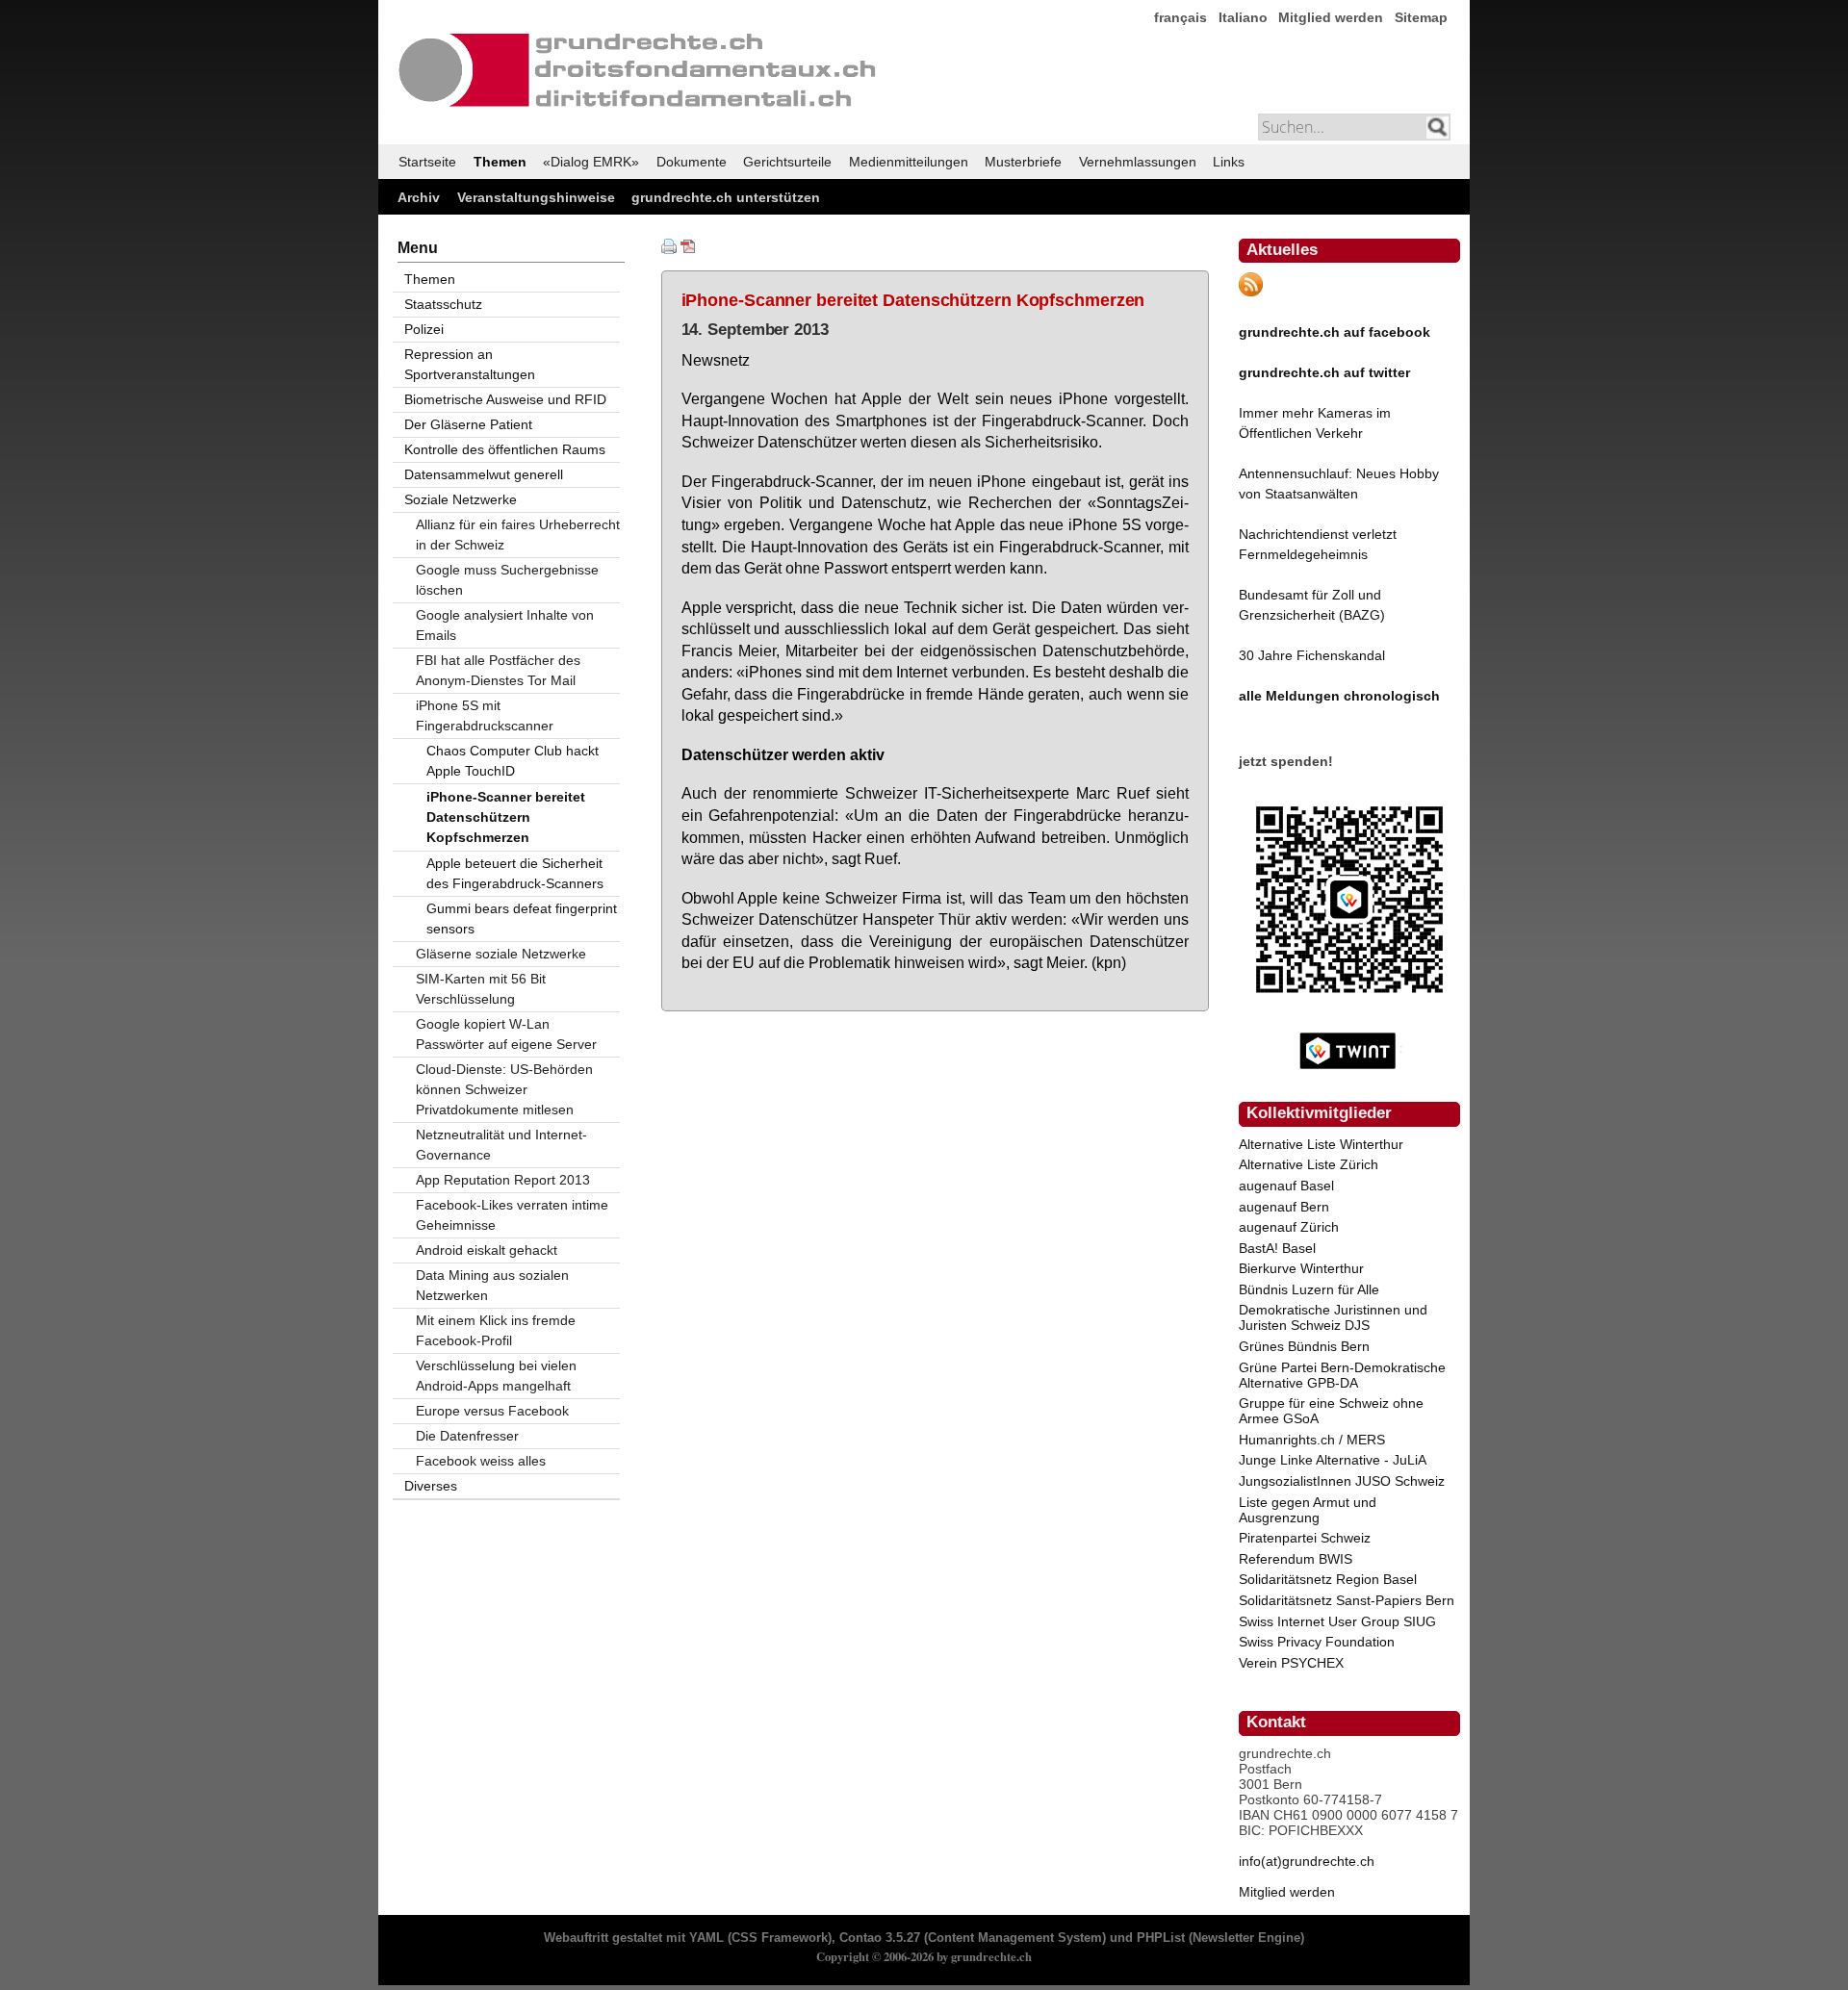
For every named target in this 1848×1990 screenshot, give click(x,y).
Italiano (1243, 17)
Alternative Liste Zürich (1309, 1164)
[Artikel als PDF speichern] (688, 249)
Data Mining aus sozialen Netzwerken (492, 1285)
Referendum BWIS (1296, 1559)
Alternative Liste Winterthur (1321, 1144)
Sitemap (1421, 17)
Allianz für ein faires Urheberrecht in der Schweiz (518, 535)
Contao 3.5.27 (880, 1938)
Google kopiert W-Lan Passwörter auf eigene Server (506, 1034)
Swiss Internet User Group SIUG (1337, 1621)
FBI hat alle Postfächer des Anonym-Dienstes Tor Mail (498, 670)
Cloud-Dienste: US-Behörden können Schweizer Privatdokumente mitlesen (504, 1089)
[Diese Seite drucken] (669, 249)
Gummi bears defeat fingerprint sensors (522, 918)
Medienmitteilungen (909, 162)
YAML (706, 1938)
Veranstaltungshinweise (536, 197)
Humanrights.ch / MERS (1312, 1440)
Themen (500, 162)
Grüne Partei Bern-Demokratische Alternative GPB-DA (1342, 1375)
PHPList (1161, 1938)
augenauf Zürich (1289, 1227)
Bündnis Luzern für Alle (1309, 1289)
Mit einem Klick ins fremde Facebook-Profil (496, 1330)
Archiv (419, 197)
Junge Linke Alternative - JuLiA (1333, 1460)
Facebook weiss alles (481, 1461)
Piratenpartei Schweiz (1305, 1538)
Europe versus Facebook (492, 1411)
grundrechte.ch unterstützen (726, 197)
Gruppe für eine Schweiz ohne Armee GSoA (1331, 1411)
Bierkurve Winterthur (1301, 1268)
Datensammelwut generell (484, 474)
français (1181, 17)
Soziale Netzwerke (461, 499)
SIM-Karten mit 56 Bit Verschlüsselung (481, 989)
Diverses (431, 1486)
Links (1229, 162)
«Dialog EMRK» (591, 162)
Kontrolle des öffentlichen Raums (505, 449)
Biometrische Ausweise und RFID (505, 399)
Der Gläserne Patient (468, 424)
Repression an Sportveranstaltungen (470, 364)
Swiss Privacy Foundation (1317, 1642)
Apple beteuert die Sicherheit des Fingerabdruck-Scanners (515, 873)
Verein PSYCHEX (1291, 1663)
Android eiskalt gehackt (487, 1250)
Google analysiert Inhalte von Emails (505, 625)
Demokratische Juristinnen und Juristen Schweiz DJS (1333, 1317)
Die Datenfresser (467, 1436)
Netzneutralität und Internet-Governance (501, 1145)
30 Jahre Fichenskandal (1312, 655)
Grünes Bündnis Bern (1304, 1346)
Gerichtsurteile (787, 162)
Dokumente (692, 162)
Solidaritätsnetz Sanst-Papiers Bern (1347, 1600)
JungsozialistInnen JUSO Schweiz (1342, 1481)
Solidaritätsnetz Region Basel (1328, 1579)
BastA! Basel (1277, 1248)
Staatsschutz (443, 304)
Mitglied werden (1331, 17)
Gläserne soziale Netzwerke (501, 954)
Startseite (427, 162)
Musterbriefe (1023, 162)
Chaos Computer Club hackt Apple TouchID (513, 761)
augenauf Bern (1284, 1207)
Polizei (424, 329)
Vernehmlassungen (1138, 162)
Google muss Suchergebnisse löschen (507, 580)
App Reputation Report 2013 (503, 1180)
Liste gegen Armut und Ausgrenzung (1308, 1510)
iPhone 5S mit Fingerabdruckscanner (485, 715)
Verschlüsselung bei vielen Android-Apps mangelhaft (496, 1376)
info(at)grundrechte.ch (1307, 1861)
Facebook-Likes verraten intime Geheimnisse (512, 1215)
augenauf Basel (1286, 1186)
